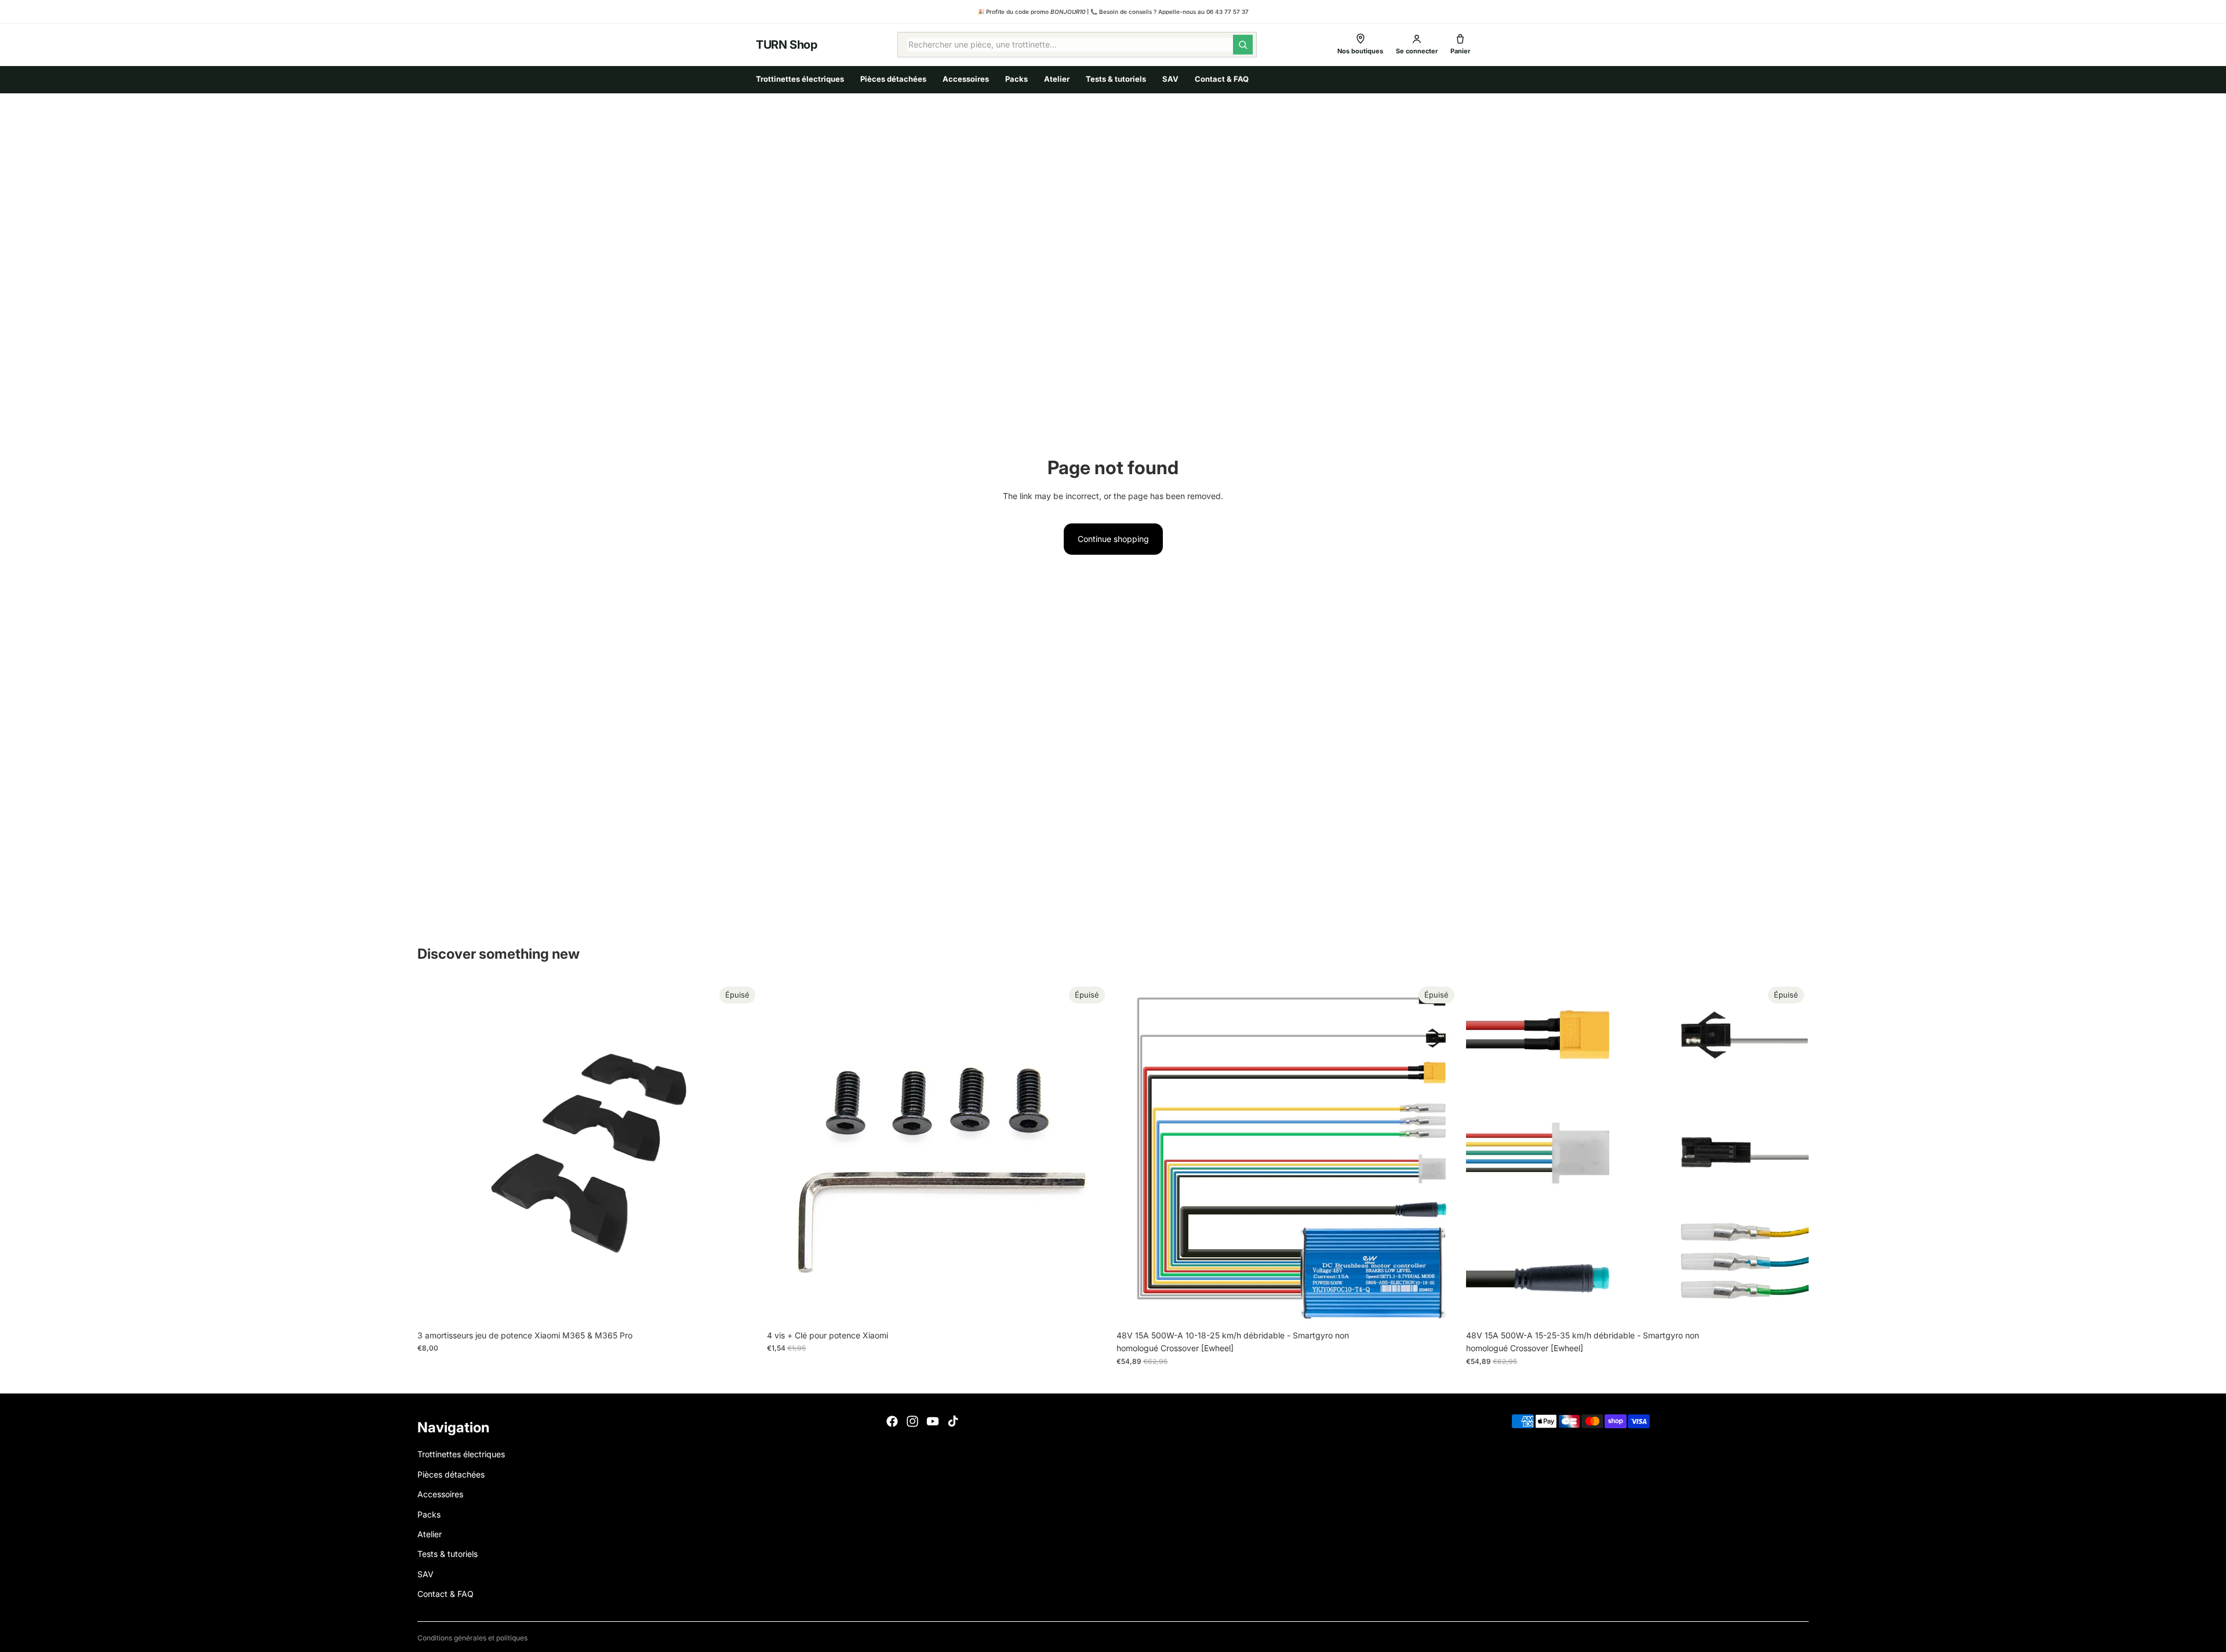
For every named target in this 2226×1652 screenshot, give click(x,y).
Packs (1016, 79)
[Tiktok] (953, 1421)
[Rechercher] (1243, 45)
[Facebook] (892, 1421)
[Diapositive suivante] (1092, 1153)
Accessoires (966, 79)
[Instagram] (912, 1421)
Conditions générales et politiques (472, 1638)
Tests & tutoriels (1116, 79)
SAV (1170, 79)
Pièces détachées (893, 79)
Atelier (1057, 79)
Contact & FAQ (1222, 79)
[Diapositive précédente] (784, 1153)
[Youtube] (933, 1421)
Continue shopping (1113, 539)
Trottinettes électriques (800, 79)
